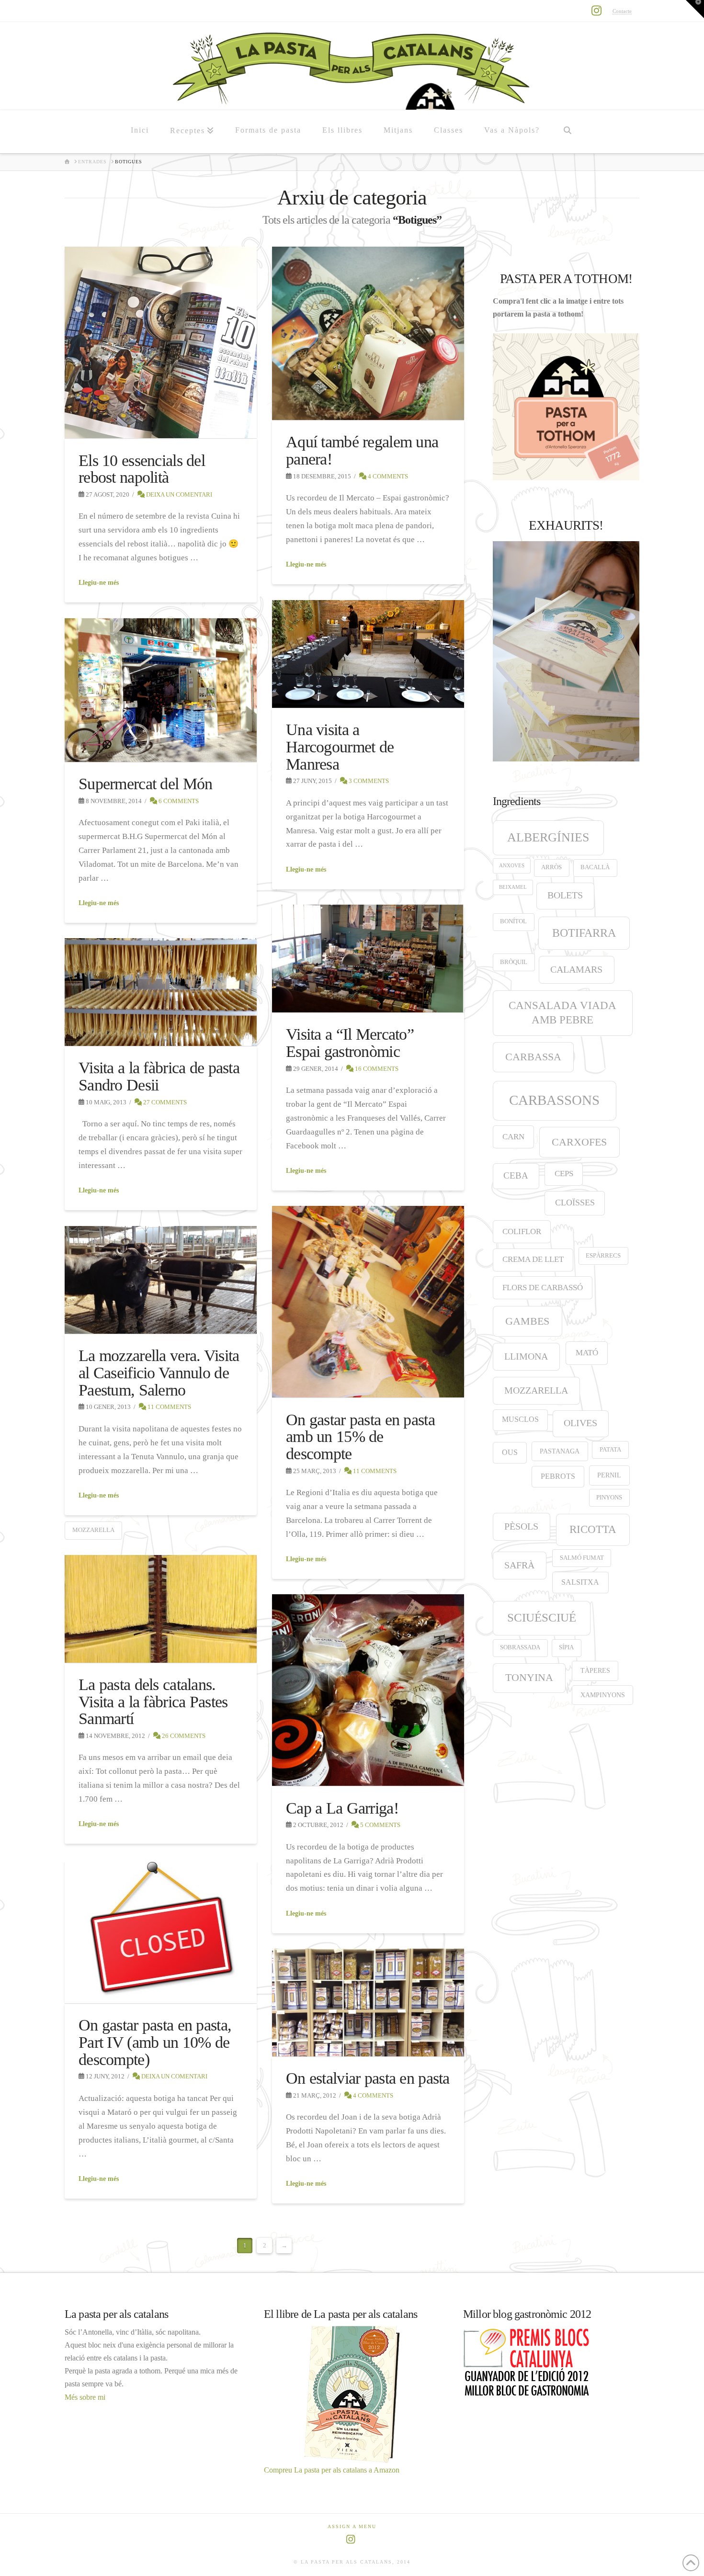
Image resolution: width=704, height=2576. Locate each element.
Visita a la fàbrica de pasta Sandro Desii (159, 1076)
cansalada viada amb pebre (562, 1013)
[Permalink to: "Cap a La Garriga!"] (368, 1690)
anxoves (512, 866)
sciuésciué (542, 1617)
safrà (519, 1565)
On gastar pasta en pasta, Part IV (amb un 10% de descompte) (155, 2042)
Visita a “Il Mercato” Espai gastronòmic (350, 1043)
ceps (564, 1174)
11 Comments (374, 1471)
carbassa (533, 1057)
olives (580, 1423)
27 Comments (164, 1102)
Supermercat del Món (145, 784)
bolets (565, 895)
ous (510, 1452)
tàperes (595, 1670)
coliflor (522, 1231)
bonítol (513, 921)
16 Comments (376, 1069)
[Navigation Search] (567, 132)
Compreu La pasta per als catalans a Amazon (332, 2470)
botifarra (584, 933)
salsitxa (580, 1582)
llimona (526, 1356)
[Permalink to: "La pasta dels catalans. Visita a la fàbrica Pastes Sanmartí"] (161, 1609)
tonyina (529, 1678)
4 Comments (387, 476)
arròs (551, 867)
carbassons (554, 1100)
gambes (527, 1321)
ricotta (593, 1529)
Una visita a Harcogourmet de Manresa (340, 747)
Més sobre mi (85, 2397)
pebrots (558, 1476)
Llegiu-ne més (99, 583)
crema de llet (533, 1259)
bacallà (595, 867)
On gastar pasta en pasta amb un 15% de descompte (360, 1437)
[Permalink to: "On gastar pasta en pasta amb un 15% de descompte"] (368, 1302)
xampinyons (603, 1695)
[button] (695, 9)
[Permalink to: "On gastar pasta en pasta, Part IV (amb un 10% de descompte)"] (161, 1932)
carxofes (579, 1142)
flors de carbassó (543, 1288)
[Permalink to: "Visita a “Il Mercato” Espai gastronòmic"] (368, 959)
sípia (566, 1647)
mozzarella (93, 1530)
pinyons (609, 1498)
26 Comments (183, 1736)
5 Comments (380, 1825)
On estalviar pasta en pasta (368, 2078)
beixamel (513, 887)
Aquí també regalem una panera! (362, 450)
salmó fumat (582, 1558)
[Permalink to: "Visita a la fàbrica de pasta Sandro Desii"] (161, 992)
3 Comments (368, 781)
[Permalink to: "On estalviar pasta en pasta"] (368, 2003)
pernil (609, 1475)
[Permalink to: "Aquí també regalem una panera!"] (368, 334)
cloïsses (575, 1203)
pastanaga (560, 1451)
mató (587, 1353)
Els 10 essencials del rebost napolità (142, 469)
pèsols (521, 1526)
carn (513, 1137)
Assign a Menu (352, 2526)
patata (610, 1450)
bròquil (514, 962)
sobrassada (520, 1647)
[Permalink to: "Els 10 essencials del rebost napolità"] (161, 343)
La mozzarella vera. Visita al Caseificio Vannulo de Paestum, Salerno (159, 1373)
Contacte (622, 11)
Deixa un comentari (178, 494)
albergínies (548, 837)
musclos (520, 1419)
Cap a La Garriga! (342, 1808)
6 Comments (178, 801)
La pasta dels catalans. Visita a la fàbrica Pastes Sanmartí (153, 1702)
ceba (516, 1175)
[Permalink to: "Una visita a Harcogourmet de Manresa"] (368, 654)
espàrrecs (603, 1256)
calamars (576, 969)
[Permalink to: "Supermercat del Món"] (161, 690)
